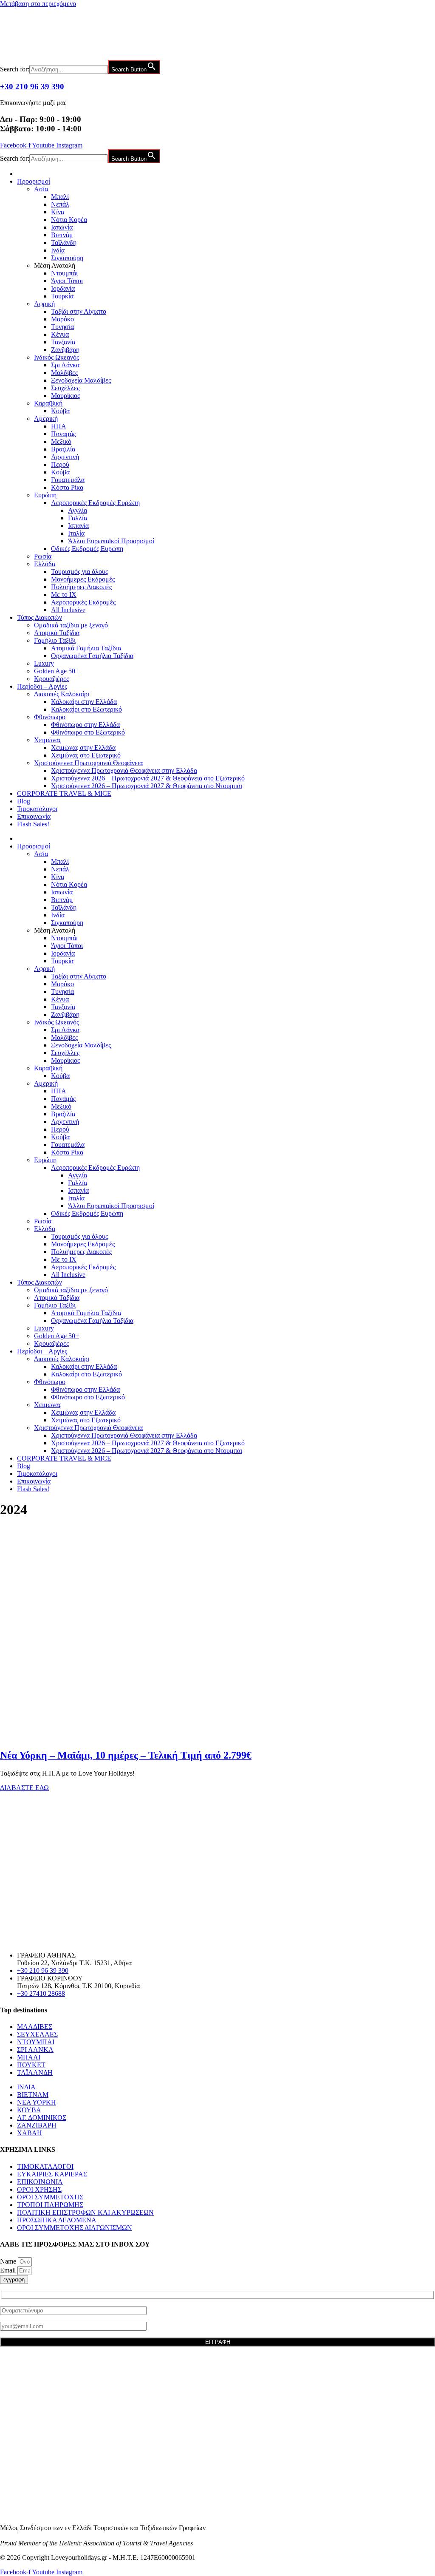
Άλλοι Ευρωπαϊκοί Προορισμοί (111, 541)
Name (9, 2261)
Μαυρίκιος (65, 396)
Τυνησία (62, 327)
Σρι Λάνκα (65, 365)
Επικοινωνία (34, 816)
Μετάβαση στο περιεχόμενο (38, 4)
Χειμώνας (48, 740)
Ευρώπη (45, 495)
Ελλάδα (45, 564)
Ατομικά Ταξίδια (57, 633)
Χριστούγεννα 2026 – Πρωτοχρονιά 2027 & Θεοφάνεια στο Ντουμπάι (147, 786)
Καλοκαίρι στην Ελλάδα (84, 702)
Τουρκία (62, 296)
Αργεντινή (65, 457)
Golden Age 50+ (56, 671)
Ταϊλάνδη (64, 243)
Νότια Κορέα (69, 220)
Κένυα (60, 334)
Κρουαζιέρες (51, 679)
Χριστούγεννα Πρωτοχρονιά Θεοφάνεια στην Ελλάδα (124, 770)
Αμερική (46, 418)
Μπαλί (60, 197)
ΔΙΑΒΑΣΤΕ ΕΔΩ (24, 1788)
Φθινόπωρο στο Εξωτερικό (88, 732)
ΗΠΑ (59, 426)
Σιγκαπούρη (67, 258)
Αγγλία (78, 510)
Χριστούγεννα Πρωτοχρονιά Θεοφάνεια (88, 763)
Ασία (41, 189)
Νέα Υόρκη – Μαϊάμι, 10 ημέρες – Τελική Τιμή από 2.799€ (126, 1755)
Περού (60, 464)
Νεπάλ (60, 204)
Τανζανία (63, 342)
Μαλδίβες (64, 373)
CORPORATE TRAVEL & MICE (64, 793)
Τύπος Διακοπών (40, 617)
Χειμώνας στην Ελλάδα (83, 748)
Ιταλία (76, 533)
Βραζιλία (63, 449)
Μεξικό (61, 441)
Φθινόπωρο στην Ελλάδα (85, 725)
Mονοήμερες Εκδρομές (83, 579)
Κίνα (58, 212)
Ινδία (58, 250)
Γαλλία (78, 518)
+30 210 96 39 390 (32, 87)
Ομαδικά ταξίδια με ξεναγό (71, 625)
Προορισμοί (34, 181)
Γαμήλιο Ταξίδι (55, 640)
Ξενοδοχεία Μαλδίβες (81, 380)
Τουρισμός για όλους (79, 572)
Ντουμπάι (64, 273)
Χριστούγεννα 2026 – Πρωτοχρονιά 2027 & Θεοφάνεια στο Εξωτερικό (148, 778)
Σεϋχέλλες (65, 388)
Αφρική (44, 304)
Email (9, 2270)
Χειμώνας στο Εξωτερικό (86, 755)
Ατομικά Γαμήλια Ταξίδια (86, 648)
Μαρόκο (62, 319)
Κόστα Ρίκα (67, 487)
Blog (24, 801)
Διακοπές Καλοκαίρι (62, 694)
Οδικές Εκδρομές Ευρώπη (87, 549)
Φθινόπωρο (50, 717)
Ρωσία (43, 556)
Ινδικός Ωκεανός (56, 357)
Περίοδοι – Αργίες (42, 686)
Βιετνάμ (62, 235)
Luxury (44, 663)
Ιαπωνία (62, 227)
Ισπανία (78, 526)
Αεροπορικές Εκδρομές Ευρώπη (95, 503)
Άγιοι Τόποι (67, 281)
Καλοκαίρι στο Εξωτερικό (86, 709)
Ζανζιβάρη (65, 350)
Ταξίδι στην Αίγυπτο (79, 311)
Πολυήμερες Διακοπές (81, 587)
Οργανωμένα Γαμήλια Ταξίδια (92, 656)
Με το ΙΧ (64, 594)
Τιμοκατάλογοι (37, 809)
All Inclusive (68, 610)
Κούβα (60, 411)
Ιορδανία (63, 288)
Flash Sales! (33, 824)
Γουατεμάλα (68, 480)
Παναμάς (63, 434)
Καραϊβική (48, 403)
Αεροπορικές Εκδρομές (83, 602)
